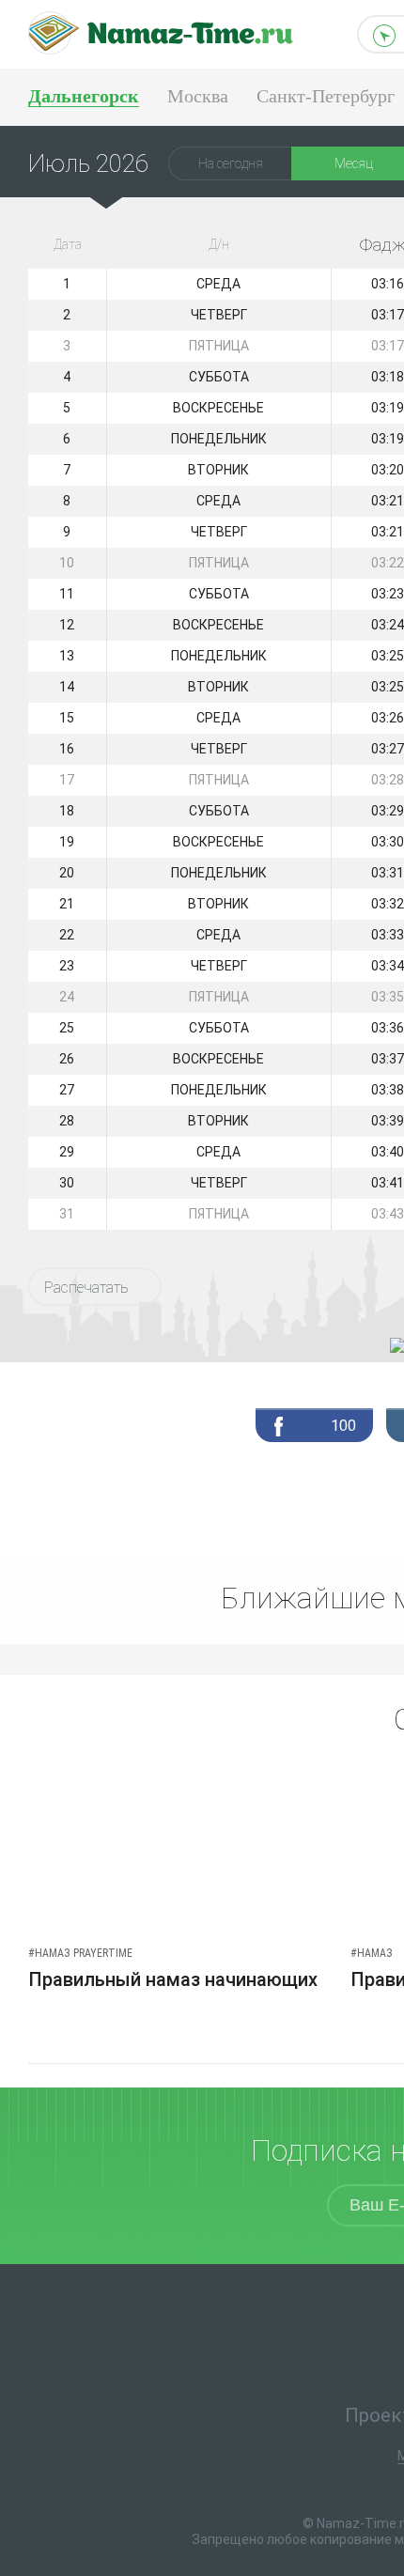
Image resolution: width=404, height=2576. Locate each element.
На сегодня (231, 163)
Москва (198, 96)
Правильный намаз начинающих (173, 1979)
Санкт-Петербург (326, 96)
